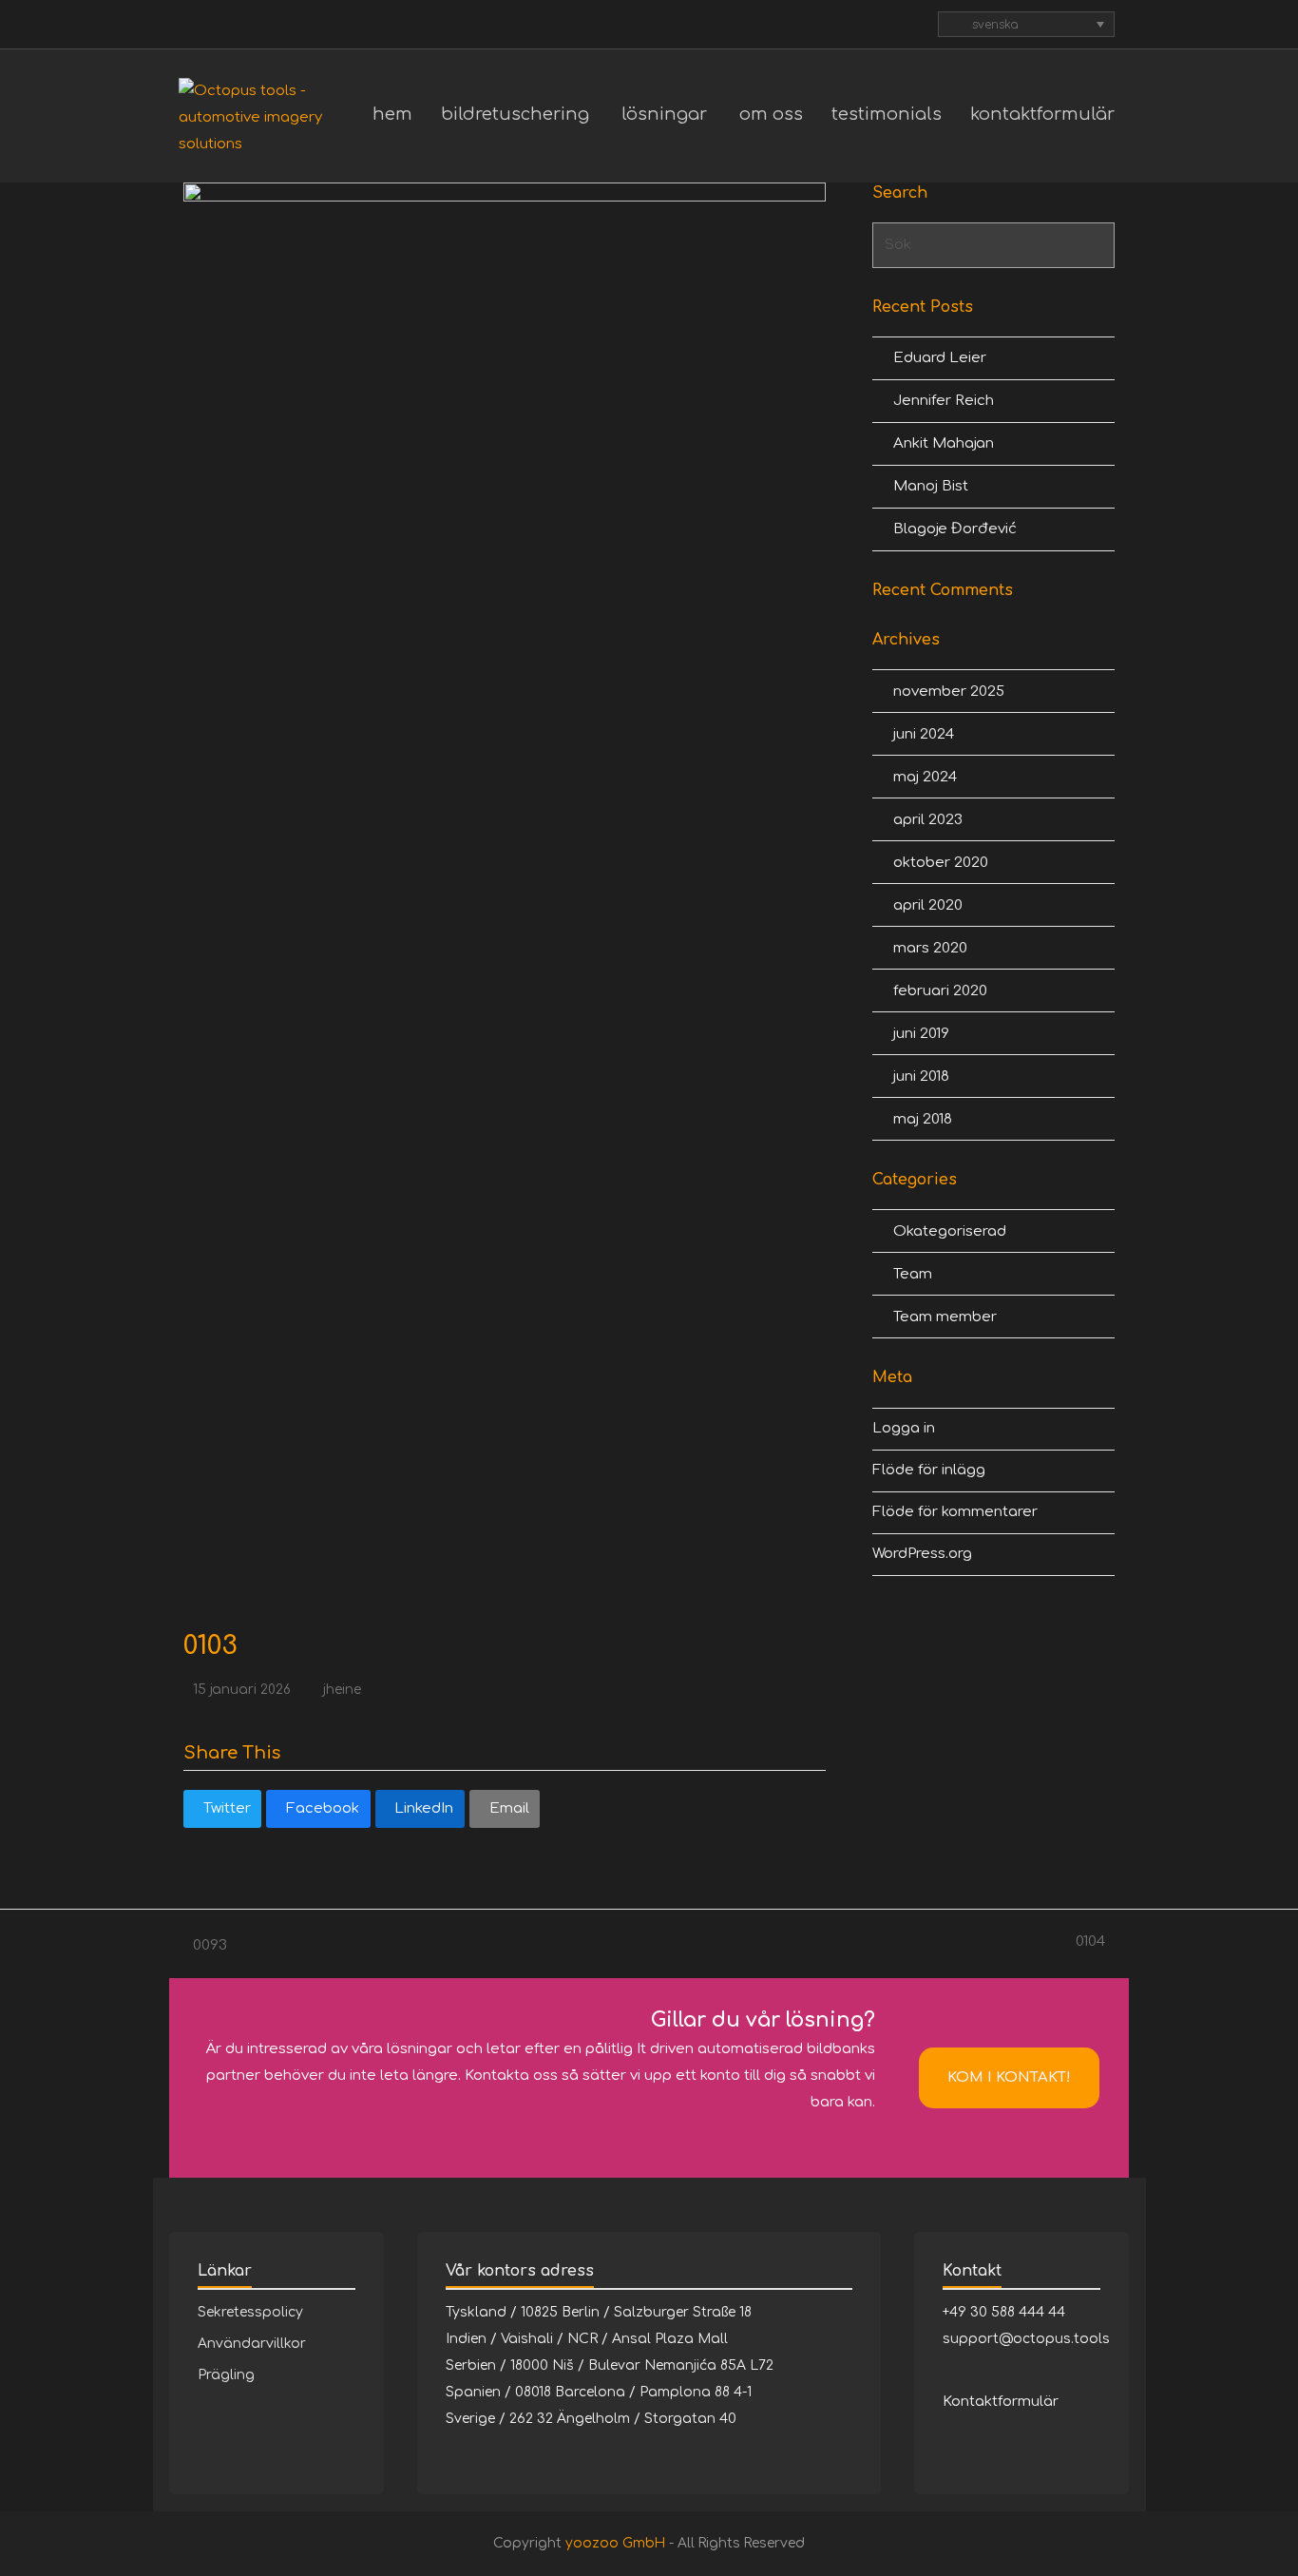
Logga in (904, 1428)
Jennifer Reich (944, 401)
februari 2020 (940, 991)
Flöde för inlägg (929, 1470)
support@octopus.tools (1026, 2339)
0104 (1093, 1944)
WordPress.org (922, 1554)
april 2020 (928, 905)
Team (913, 1274)
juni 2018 (921, 1077)
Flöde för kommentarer (955, 1512)
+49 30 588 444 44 (1004, 2312)
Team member (945, 1317)
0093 (205, 1948)
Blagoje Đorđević (955, 529)
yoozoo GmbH (615, 2543)
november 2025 (949, 692)
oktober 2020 (941, 863)
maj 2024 (925, 777)
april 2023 (928, 820)
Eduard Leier (940, 358)
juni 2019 (921, 1034)
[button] (222, 1809)
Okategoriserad (950, 1231)
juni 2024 (924, 734)
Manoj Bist (931, 486)
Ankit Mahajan (944, 443)
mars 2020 (930, 948)
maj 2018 (923, 1119)
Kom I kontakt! (1009, 2077)
